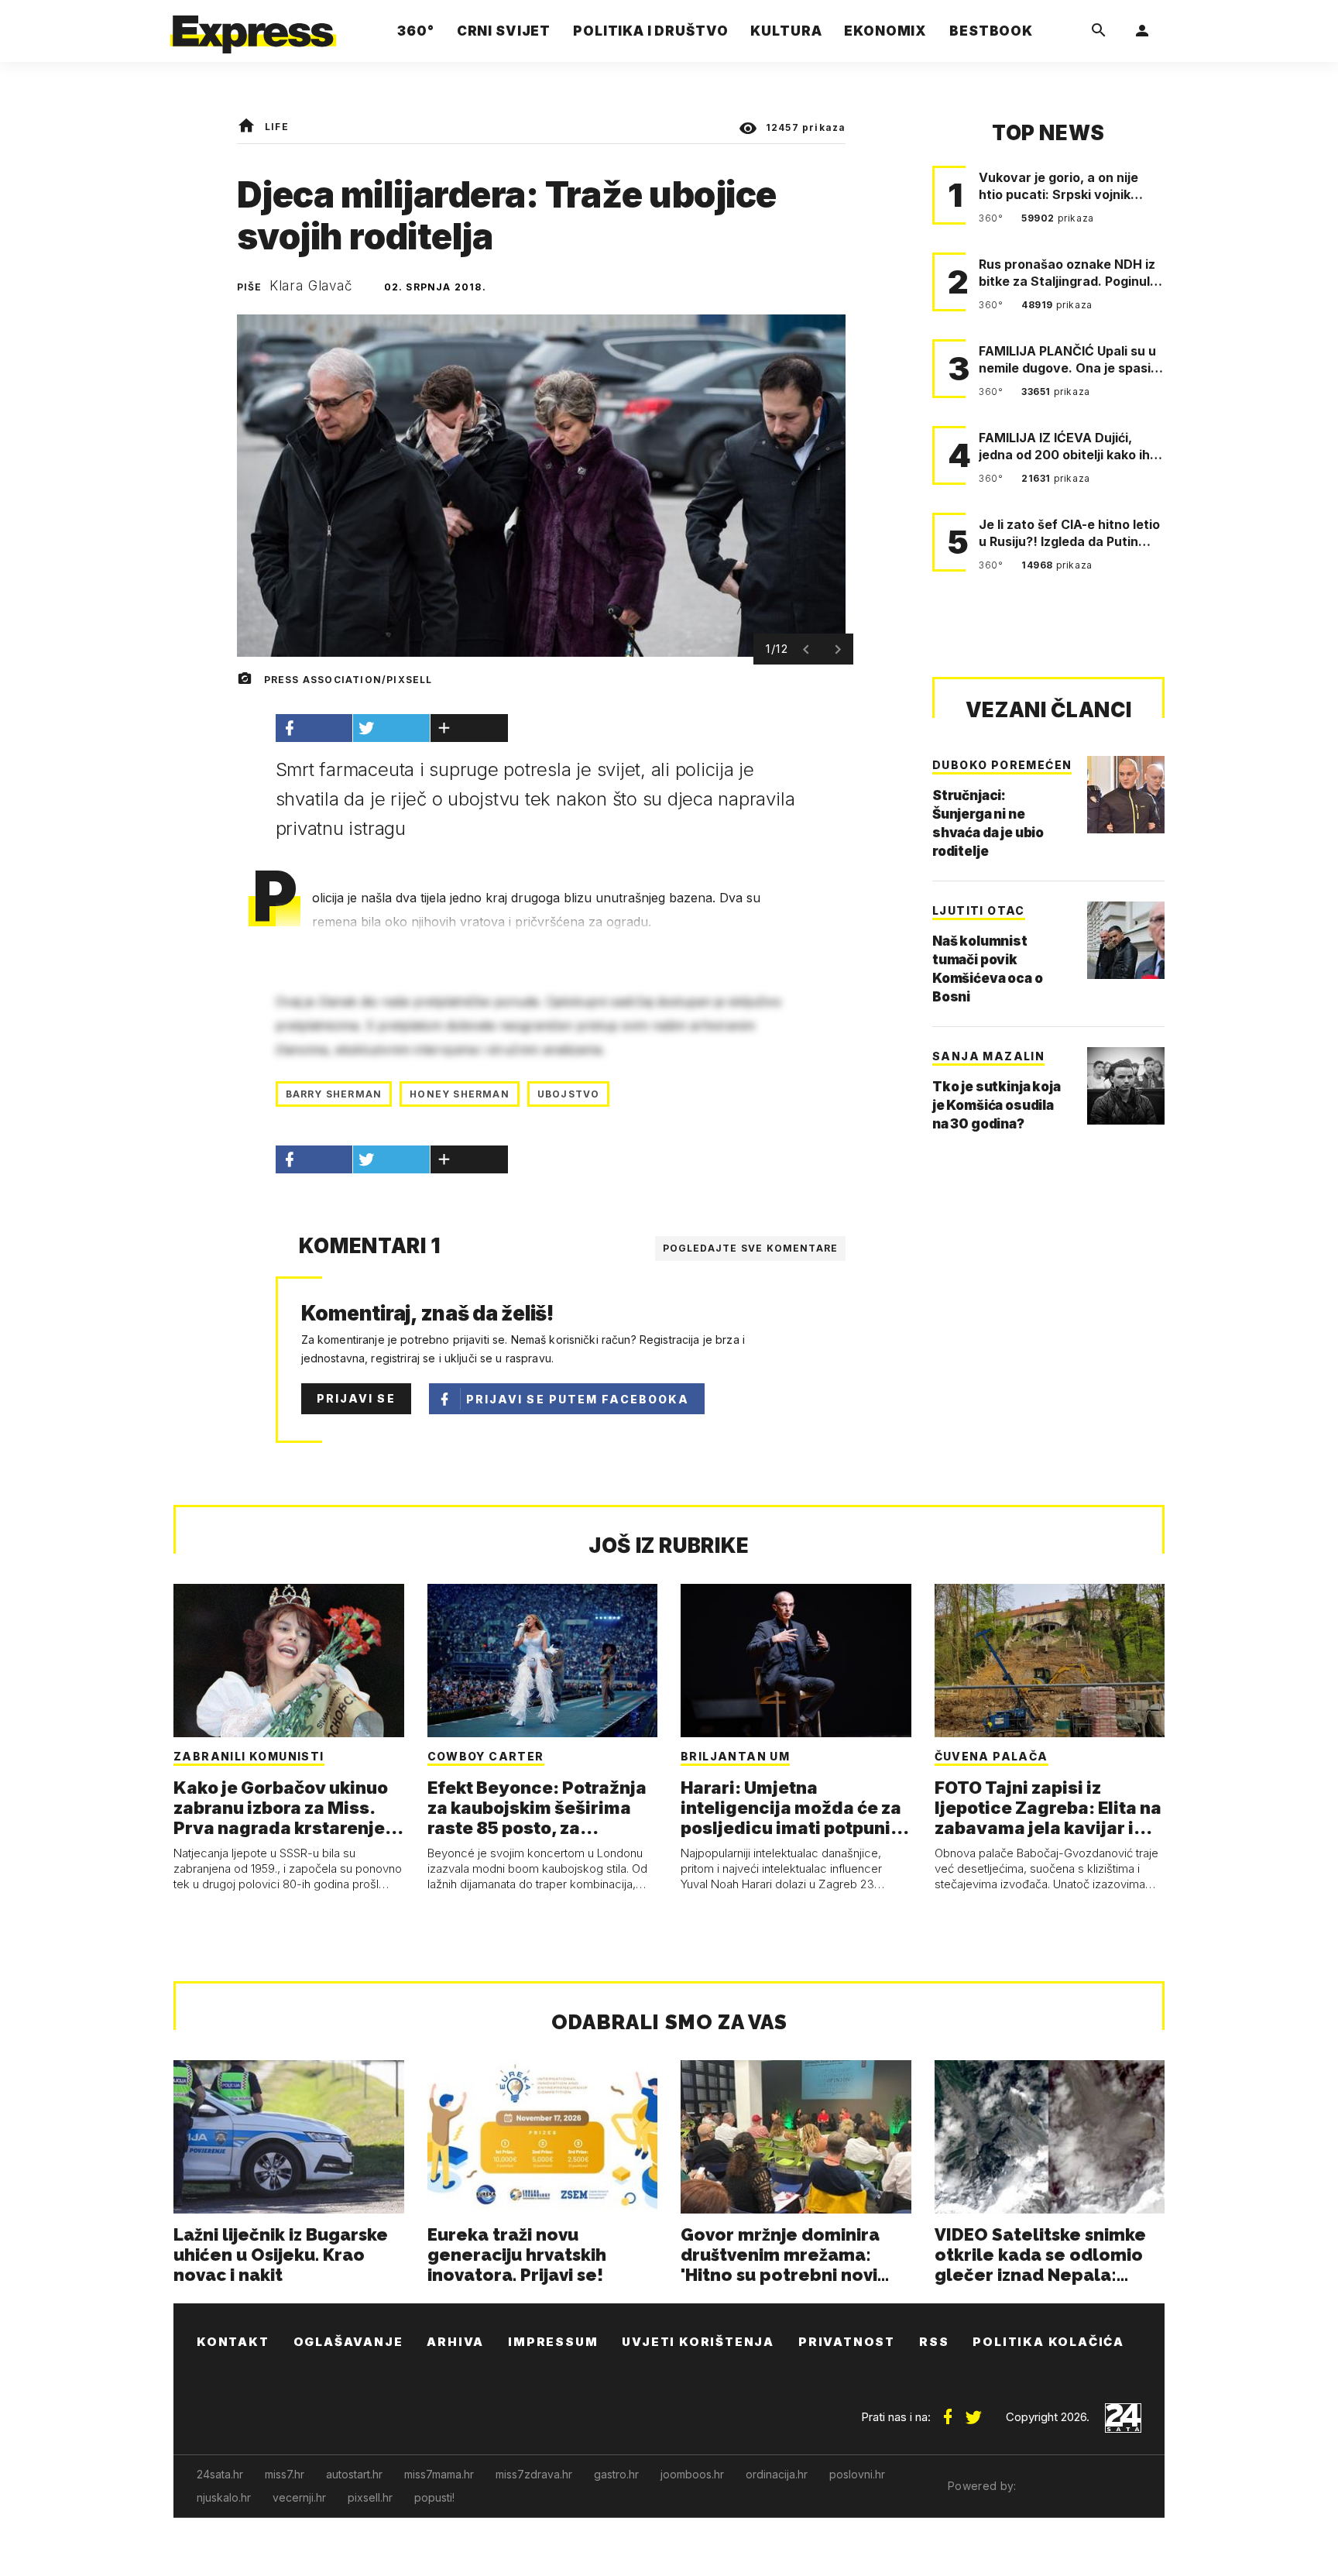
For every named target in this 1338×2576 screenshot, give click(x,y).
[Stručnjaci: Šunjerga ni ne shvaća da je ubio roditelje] (1126, 795)
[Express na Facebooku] (948, 2411)
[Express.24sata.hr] (253, 27)
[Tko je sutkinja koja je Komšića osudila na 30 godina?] (1126, 1086)
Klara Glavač (311, 286)
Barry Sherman (334, 1094)
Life (277, 127)
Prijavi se (356, 1398)
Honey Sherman (460, 1094)
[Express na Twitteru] (973, 2411)
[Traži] (1099, 31)
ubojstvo (569, 1094)
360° (992, 218)
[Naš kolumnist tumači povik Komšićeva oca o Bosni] (1126, 940)
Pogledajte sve (751, 1248)
